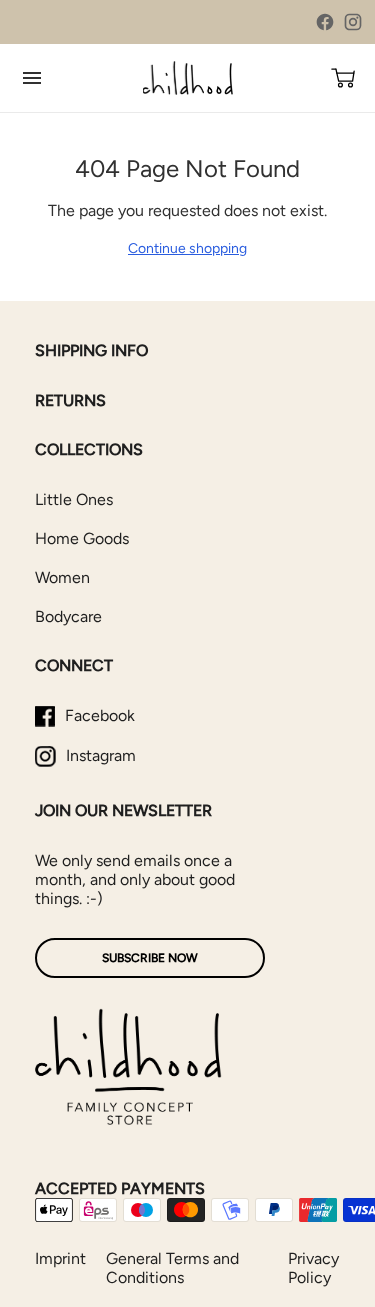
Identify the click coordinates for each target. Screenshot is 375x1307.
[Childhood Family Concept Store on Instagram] (353, 22)
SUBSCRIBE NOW (150, 958)
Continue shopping (187, 248)
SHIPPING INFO (91, 350)
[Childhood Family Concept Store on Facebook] (325, 22)
